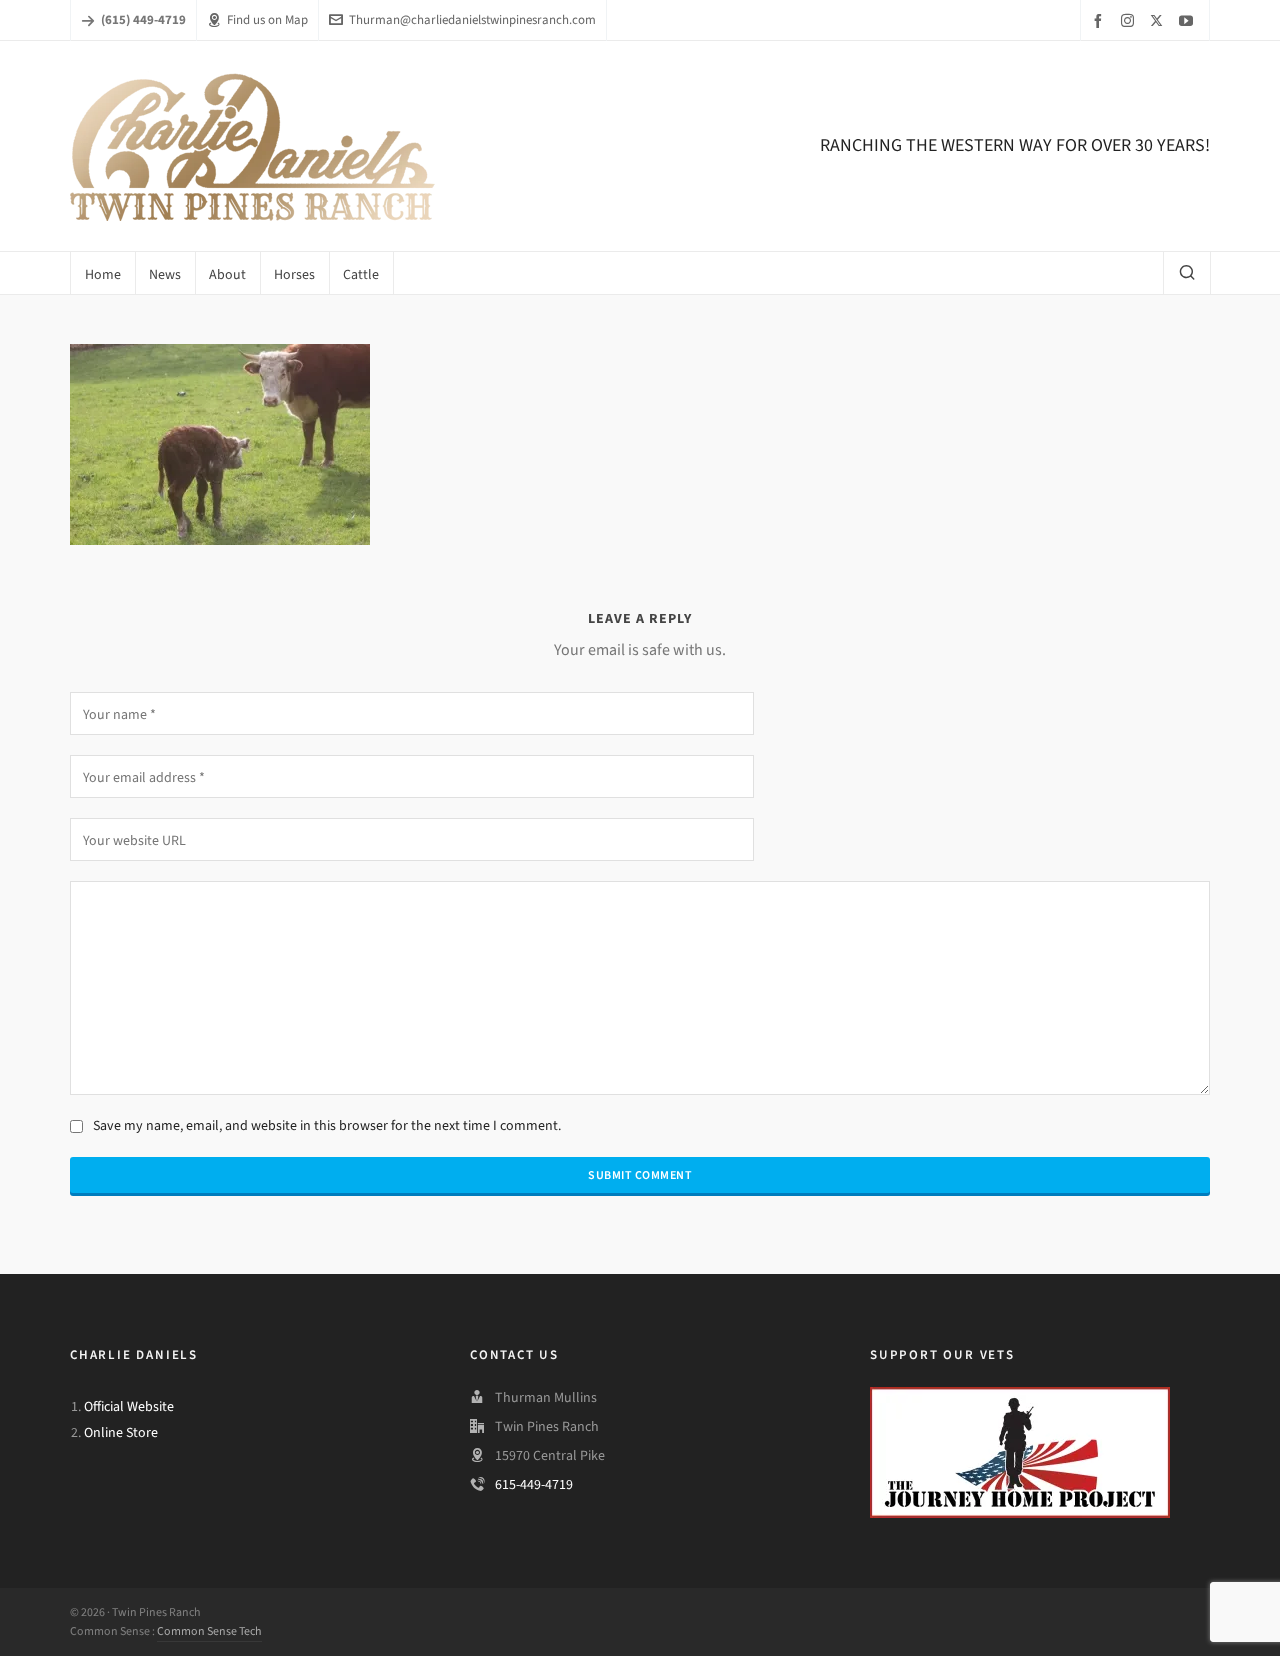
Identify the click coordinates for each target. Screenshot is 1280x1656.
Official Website (129, 1406)
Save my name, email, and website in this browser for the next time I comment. (327, 1125)
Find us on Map (267, 19)
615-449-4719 (534, 1484)
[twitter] (1159, 20)
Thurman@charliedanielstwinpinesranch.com (472, 19)
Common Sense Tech (209, 1631)
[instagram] (1130, 20)
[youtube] (1189, 20)
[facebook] (1101, 20)
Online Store (121, 1432)
